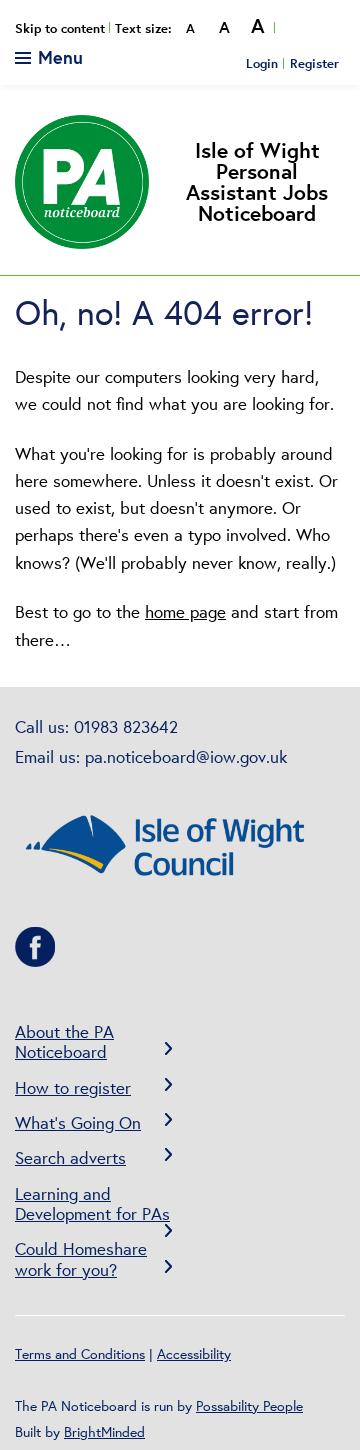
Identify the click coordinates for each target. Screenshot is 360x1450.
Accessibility (194, 1354)
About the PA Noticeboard (64, 1041)
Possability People (249, 1406)
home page (185, 611)
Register (314, 63)
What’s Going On (78, 1122)
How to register (73, 1087)
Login (262, 63)
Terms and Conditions (80, 1354)
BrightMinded (104, 1432)
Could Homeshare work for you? (81, 1258)
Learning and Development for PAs (92, 1203)
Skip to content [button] (60, 28)
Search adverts (70, 1157)
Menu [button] (58, 57)
